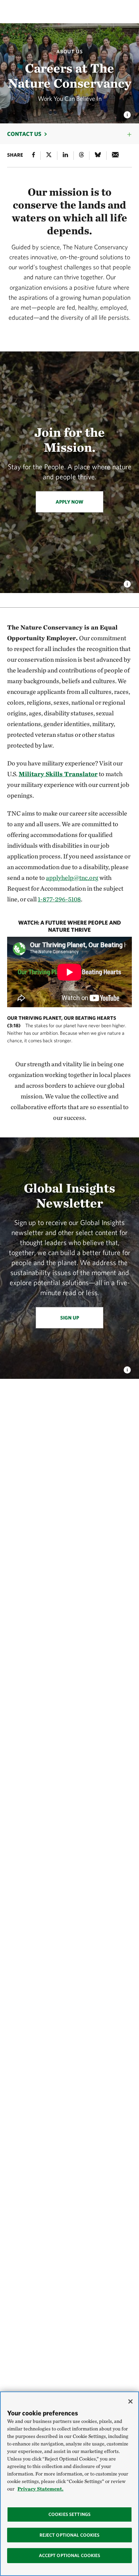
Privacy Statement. (40, 2489)
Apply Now (69, 502)
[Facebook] (34, 156)
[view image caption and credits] (127, 113)
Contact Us (24, 134)
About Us (69, 52)
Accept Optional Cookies (70, 2555)
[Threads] (81, 156)
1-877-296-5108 (59, 899)
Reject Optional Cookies (70, 2535)
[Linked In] (65, 156)
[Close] (130, 2401)
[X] (49, 156)
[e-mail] (115, 156)
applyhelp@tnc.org (72, 878)
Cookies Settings (69, 2514)
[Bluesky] (98, 156)
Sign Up (70, 1318)
